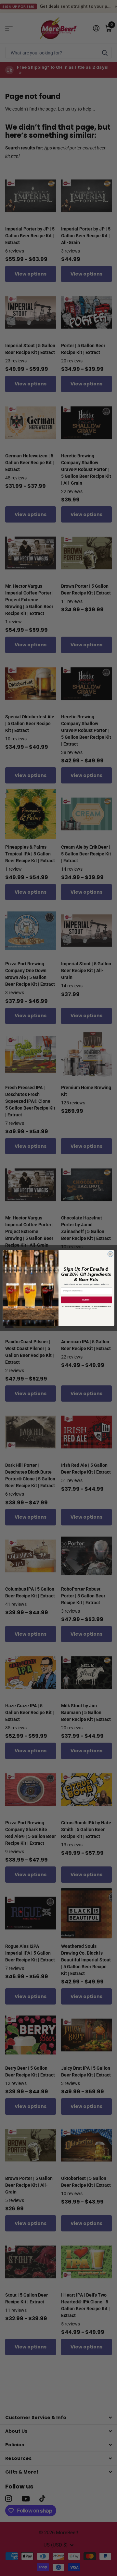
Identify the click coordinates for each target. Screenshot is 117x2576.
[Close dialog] (110, 1254)
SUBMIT (86, 1300)
